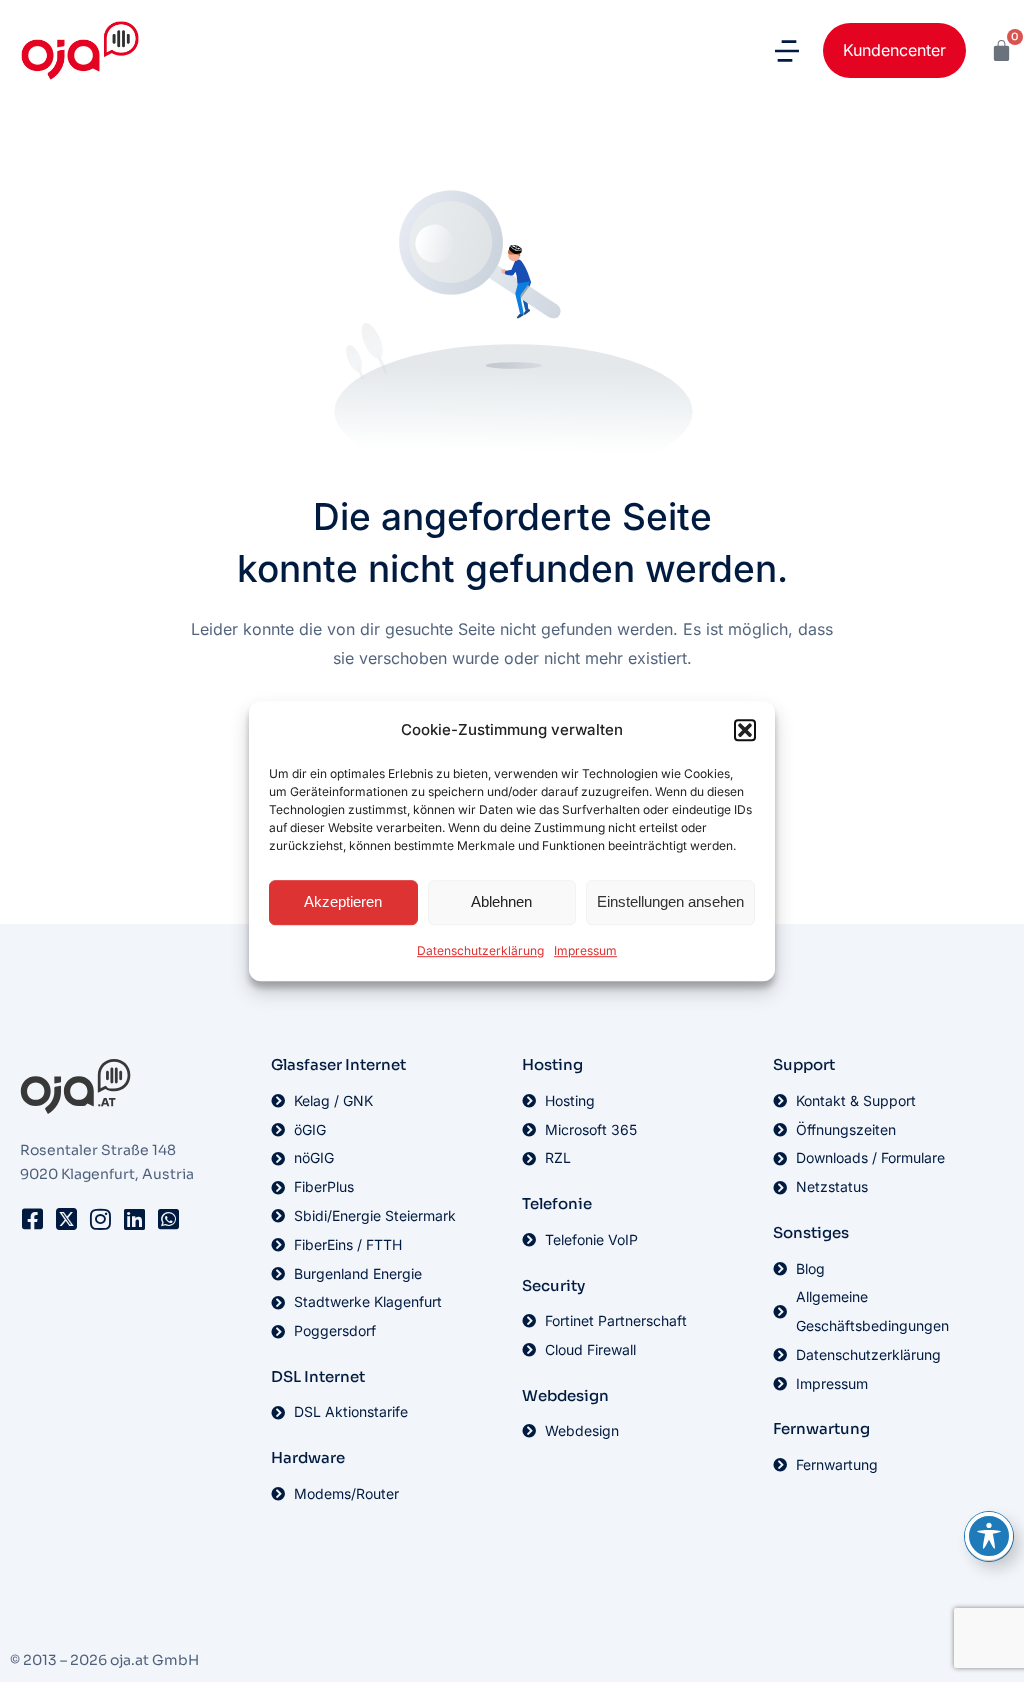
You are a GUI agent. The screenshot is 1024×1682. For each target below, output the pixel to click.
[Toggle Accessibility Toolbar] (989, 1536)
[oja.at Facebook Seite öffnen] (32, 1219)
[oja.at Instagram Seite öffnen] (100, 1219)
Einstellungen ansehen (670, 902)
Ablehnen (501, 902)
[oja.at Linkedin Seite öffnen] (134, 1219)
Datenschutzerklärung (480, 950)
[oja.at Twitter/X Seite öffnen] (66, 1219)
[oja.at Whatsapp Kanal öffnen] (168, 1219)
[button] (745, 731)
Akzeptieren (343, 902)
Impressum (585, 950)
